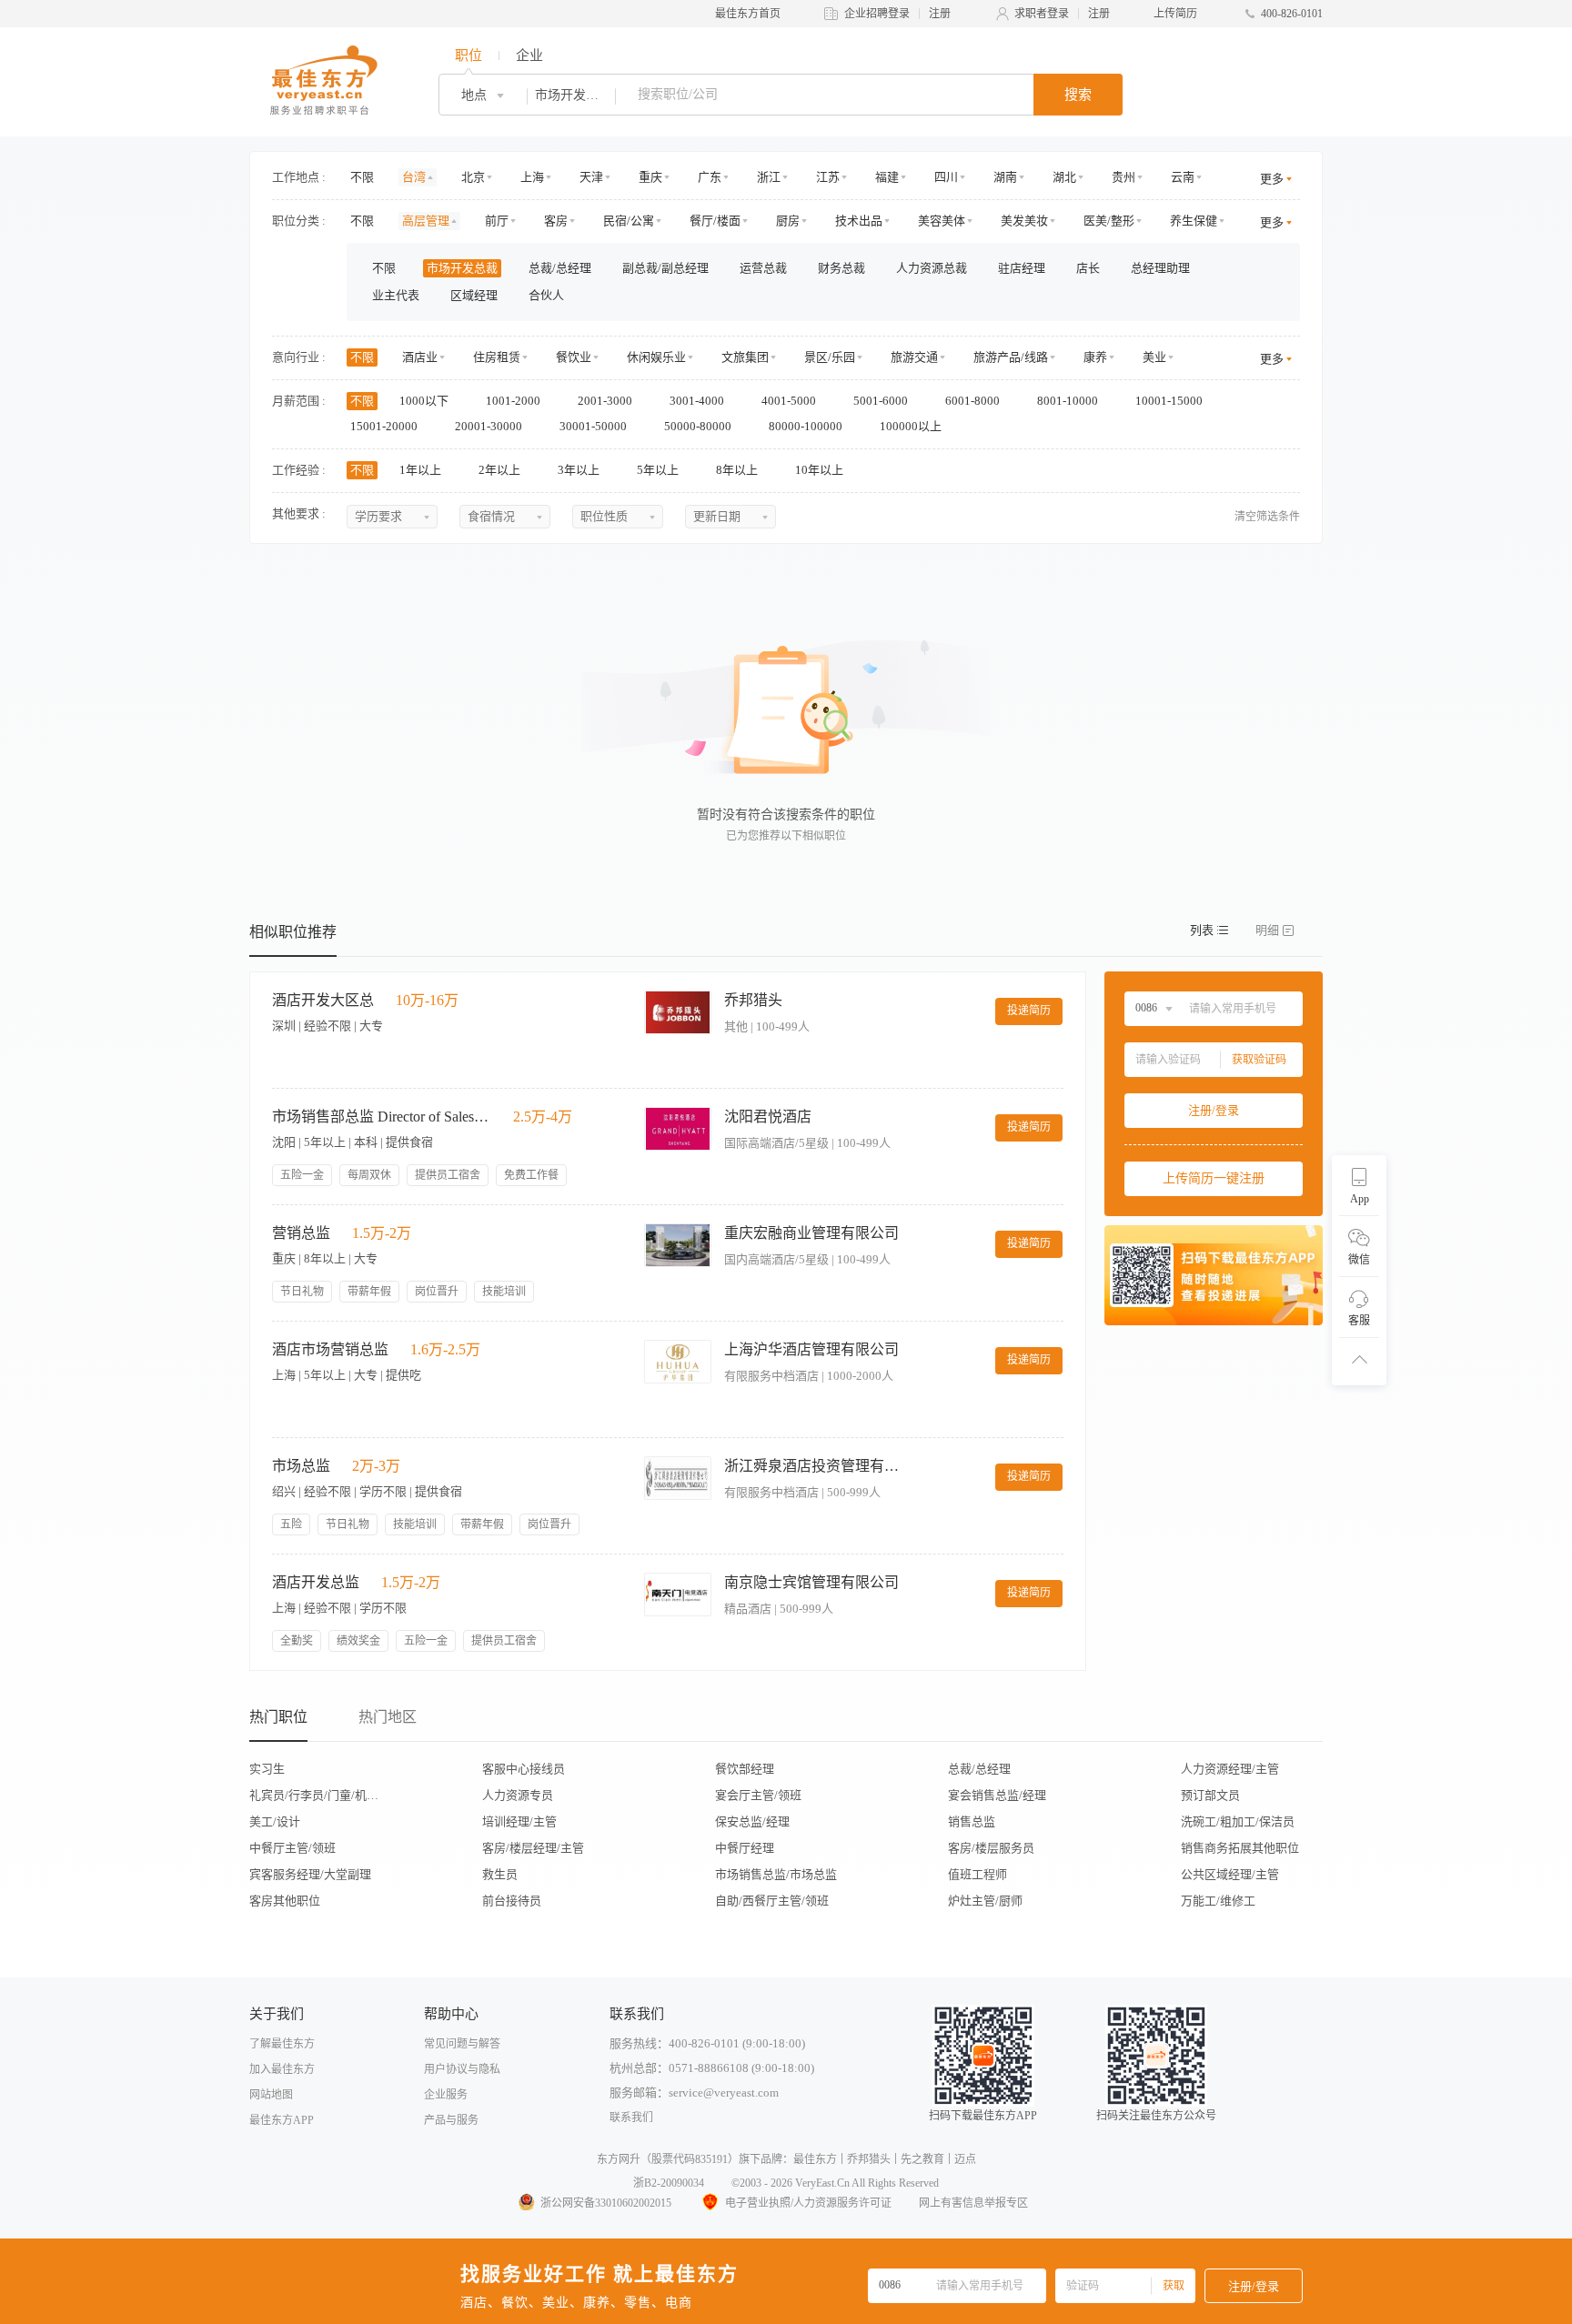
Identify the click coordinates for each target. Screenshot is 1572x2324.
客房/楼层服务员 (991, 1848)
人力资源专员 (518, 1795)
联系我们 (631, 2118)
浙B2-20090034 (669, 2183)
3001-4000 (698, 401)
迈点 (965, 2159)
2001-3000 (606, 401)
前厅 (497, 221)
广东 (710, 177)
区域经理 (474, 295)
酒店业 (420, 357)
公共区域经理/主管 (1230, 1874)
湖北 (1064, 177)
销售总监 (972, 1821)
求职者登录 (1042, 14)
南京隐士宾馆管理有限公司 (811, 1582)
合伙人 (546, 295)
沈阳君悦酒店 (768, 1117)
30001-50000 (595, 426)
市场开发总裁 (462, 268)
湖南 (1005, 177)
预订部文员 (1210, 1795)
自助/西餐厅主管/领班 (772, 1901)
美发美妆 (1024, 221)
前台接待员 (512, 1901)
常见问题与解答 (462, 2044)
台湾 (414, 177)
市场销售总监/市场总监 (776, 1874)
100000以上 (912, 426)
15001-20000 (385, 426)
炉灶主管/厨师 (985, 1901)
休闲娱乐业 (656, 357)
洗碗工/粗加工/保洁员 (1238, 1821)
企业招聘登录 (877, 14)
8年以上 (738, 470)
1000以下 (425, 401)
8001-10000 (1069, 401)
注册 (940, 14)
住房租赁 (497, 357)
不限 (362, 177)
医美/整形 (1109, 221)
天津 (591, 177)
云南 (1183, 177)
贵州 (1124, 177)
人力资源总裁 (932, 268)
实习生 (267, 1769)
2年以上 (501, 470)
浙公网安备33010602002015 (606, 2203)
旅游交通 (914, 357)
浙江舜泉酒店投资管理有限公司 (815, 1466)
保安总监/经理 (752, 1821)
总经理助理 (1160, 268)
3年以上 (580, 470)
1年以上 (422, 470)
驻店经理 (1022, 268)
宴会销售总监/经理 (997, 1795)
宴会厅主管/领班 (758, 1795)
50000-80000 (699, 426)
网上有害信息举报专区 (973, 2203)
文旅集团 (745, 357)
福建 (887, 177)
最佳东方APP (282, 2120)
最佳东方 (815, 2159)
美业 (1154, 357)
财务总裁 (841, 268)
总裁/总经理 (560, 268)
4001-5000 (790, 401)
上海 (532, 177)
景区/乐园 (830, 357)
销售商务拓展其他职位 (1240, 1848)
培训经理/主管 (519, 1821)
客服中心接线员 (524, 1769)
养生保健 (1194, 221)
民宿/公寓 (629, 221)
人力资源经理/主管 (1230, 1769)
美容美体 (942, 221)
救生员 (500, 1874)
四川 (946, 177)
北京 (473, 177)
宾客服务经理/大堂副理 (310, 1874)
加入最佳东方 (282, 2069)
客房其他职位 (285, 1901)
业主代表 (396, 295)
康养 (1095, 357)
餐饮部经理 (745, 1769)
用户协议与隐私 (462, 2069)
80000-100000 (807, 426)
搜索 (1078, 95)
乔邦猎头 (753, 1000)
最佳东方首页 (748, 14)
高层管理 (426, 221)
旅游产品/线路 (1011, 357)
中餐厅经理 (745, 1848)
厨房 (788, 221)
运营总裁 (763, 268)
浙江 (769, 177)
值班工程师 (977, 1874)
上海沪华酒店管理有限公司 (811, 1349)
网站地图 (271, 2095)
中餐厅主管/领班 (292, 1848)
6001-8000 (974, 401)
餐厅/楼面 (715, 221)
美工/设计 (275, 1821)
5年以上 (659, 470)
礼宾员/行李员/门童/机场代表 (319, 1795)
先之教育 (922, 2159)
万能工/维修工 (1218, 1901)
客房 (556, 221)
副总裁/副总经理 (665, 268)
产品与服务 (451, 2120)
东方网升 (619, 2159)
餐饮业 (574, 357)
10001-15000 (1170, 401)
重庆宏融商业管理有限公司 (811, 1233)
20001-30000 (490, 426)
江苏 (828, 177)
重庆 (650, 177)
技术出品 (859, 221)
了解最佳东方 (282, 2044)
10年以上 (821, 470)
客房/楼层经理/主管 (533, 1848)
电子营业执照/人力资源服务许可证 (808, 2203)
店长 (1088, 268)
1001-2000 (514, 401)
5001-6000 (882, 401)
